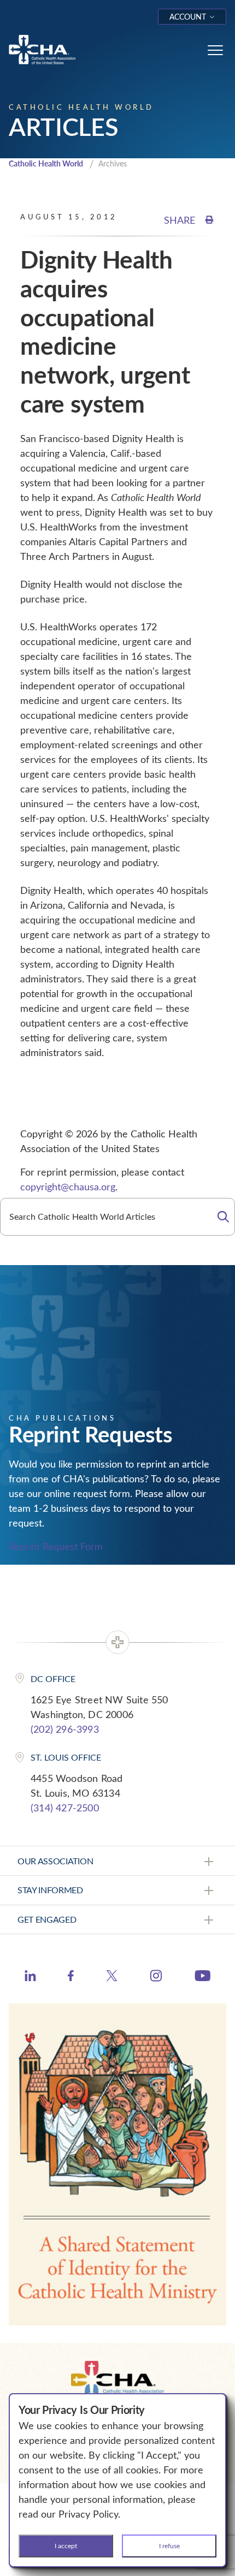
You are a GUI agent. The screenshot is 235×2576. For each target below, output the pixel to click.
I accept (66, 2545)
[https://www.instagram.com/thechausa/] (156, 1978)
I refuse (169, 2545)
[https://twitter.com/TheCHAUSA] (112, 1977)
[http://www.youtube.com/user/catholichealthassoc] (202, 1977)
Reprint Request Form (56, 1546)
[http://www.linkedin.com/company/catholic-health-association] (30, 1977)
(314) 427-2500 (65, 1808)
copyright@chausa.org (68, 1186)
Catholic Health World (46, 163)
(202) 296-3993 (65, 1729)
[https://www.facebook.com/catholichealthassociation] (71, 1977)
